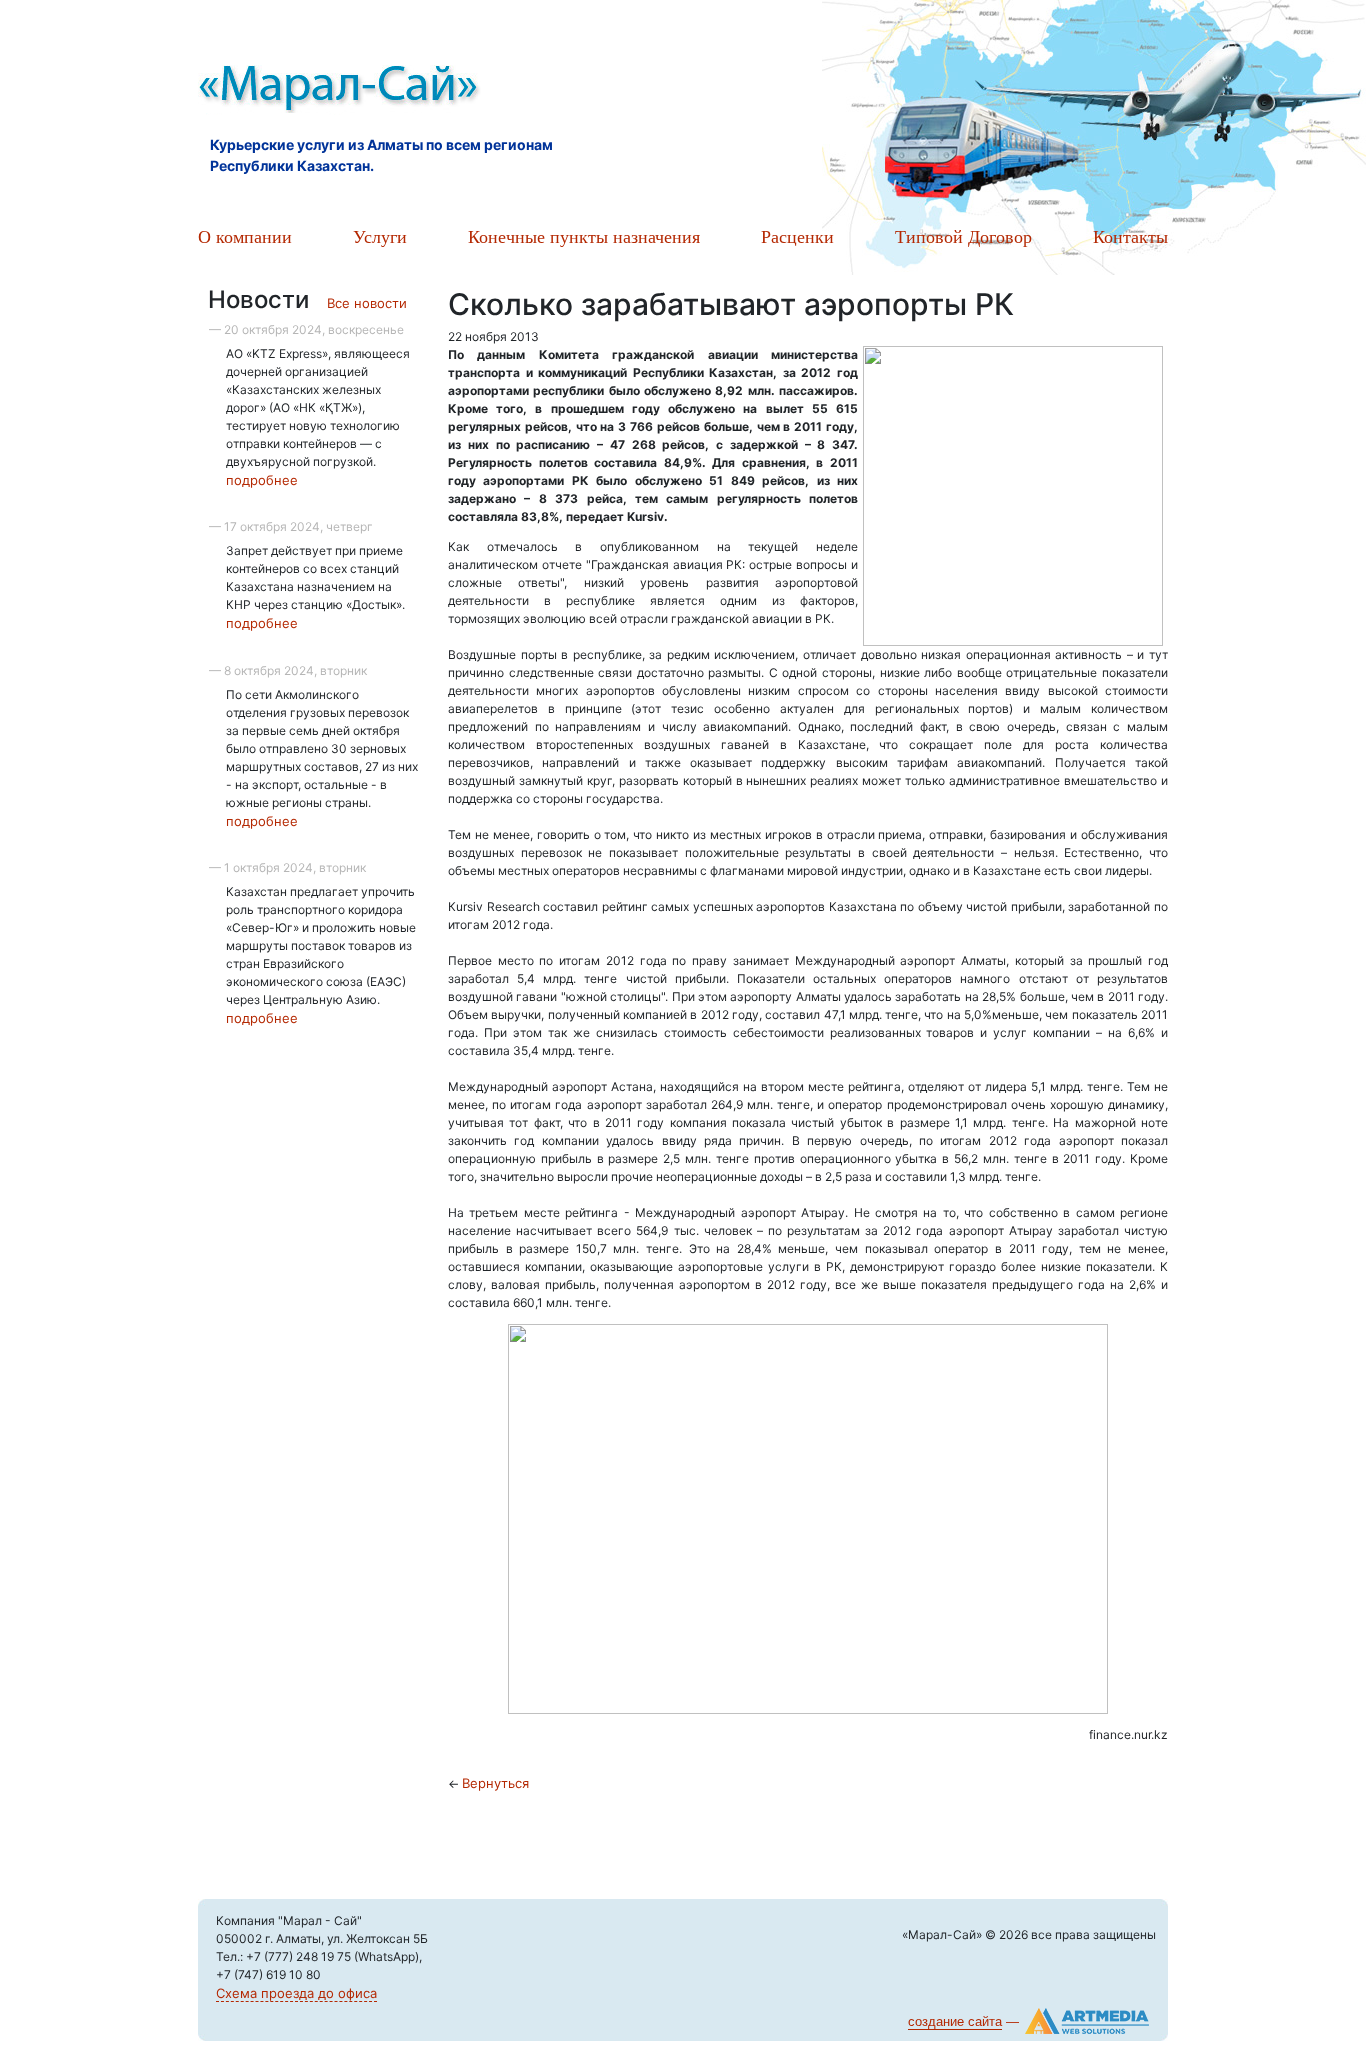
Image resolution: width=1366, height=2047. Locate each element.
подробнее (262, 480)
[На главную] (423, 90)
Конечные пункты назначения (584, 236)
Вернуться (495, 1783)
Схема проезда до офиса (296, 1993)
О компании (245, 236)
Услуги (380, 236)
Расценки (797, 236)
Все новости (367, 303)
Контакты (1130, 236)
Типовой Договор (963, 236)
